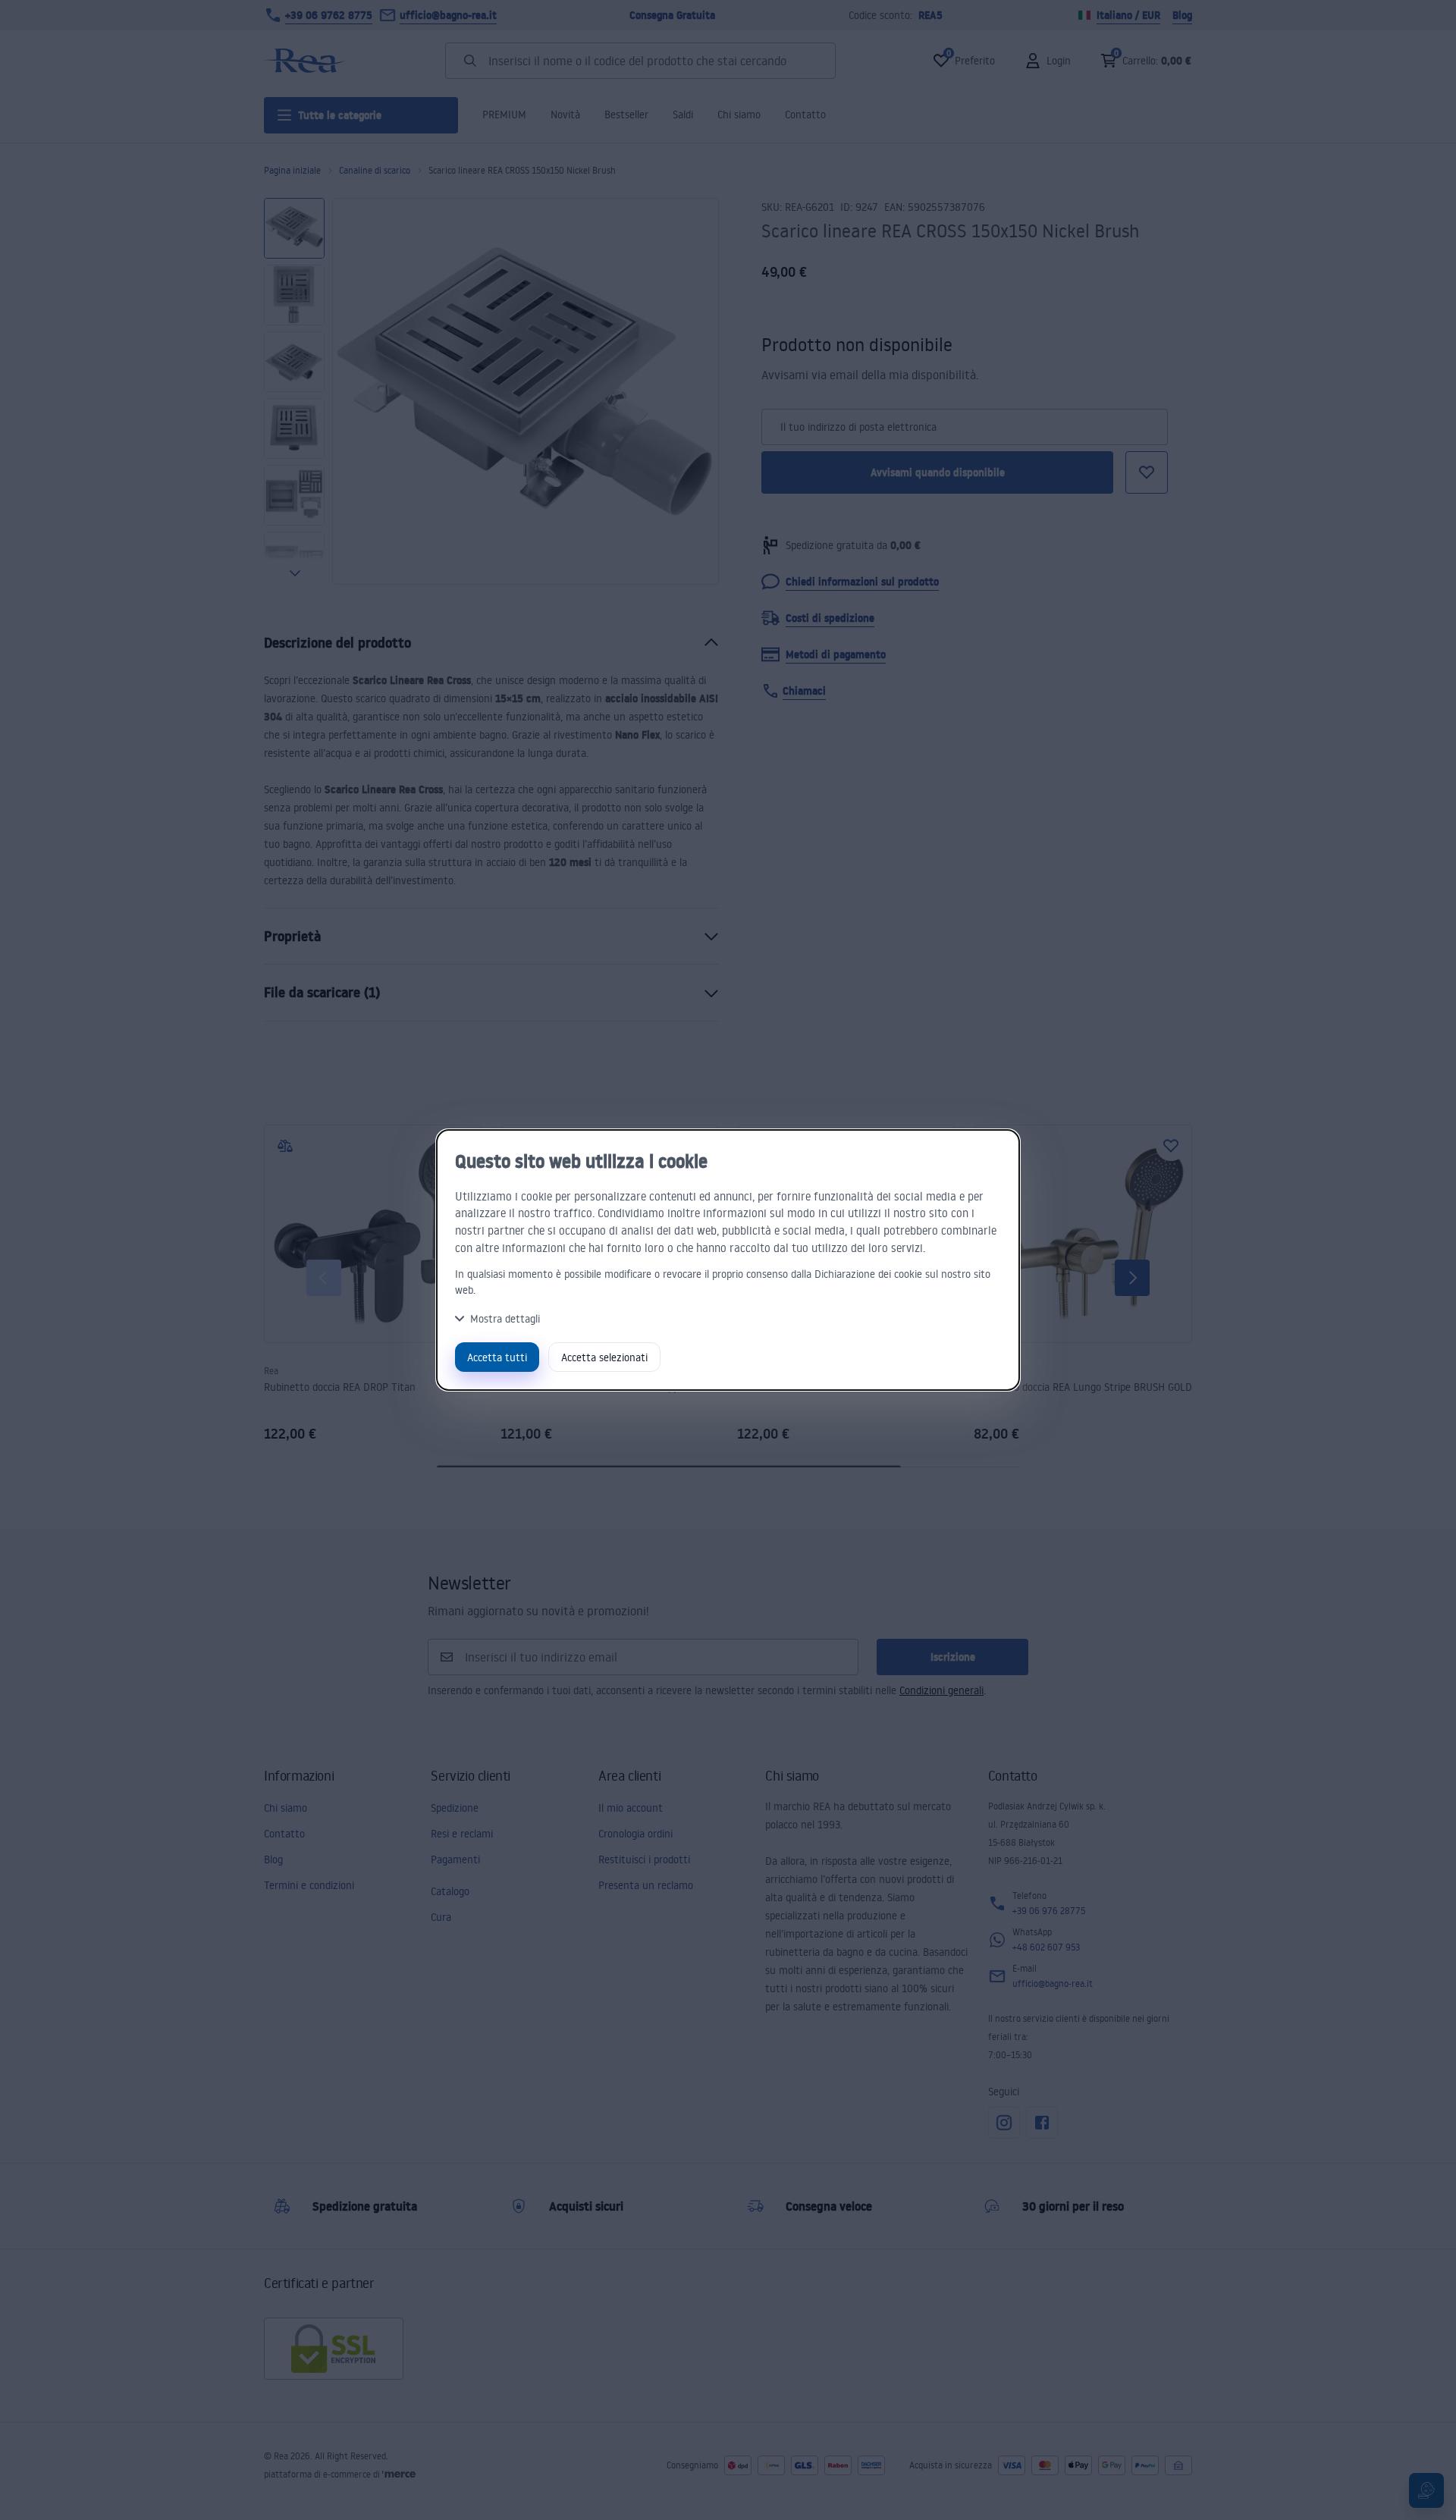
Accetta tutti (497, 1357)
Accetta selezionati (604, 1357)
